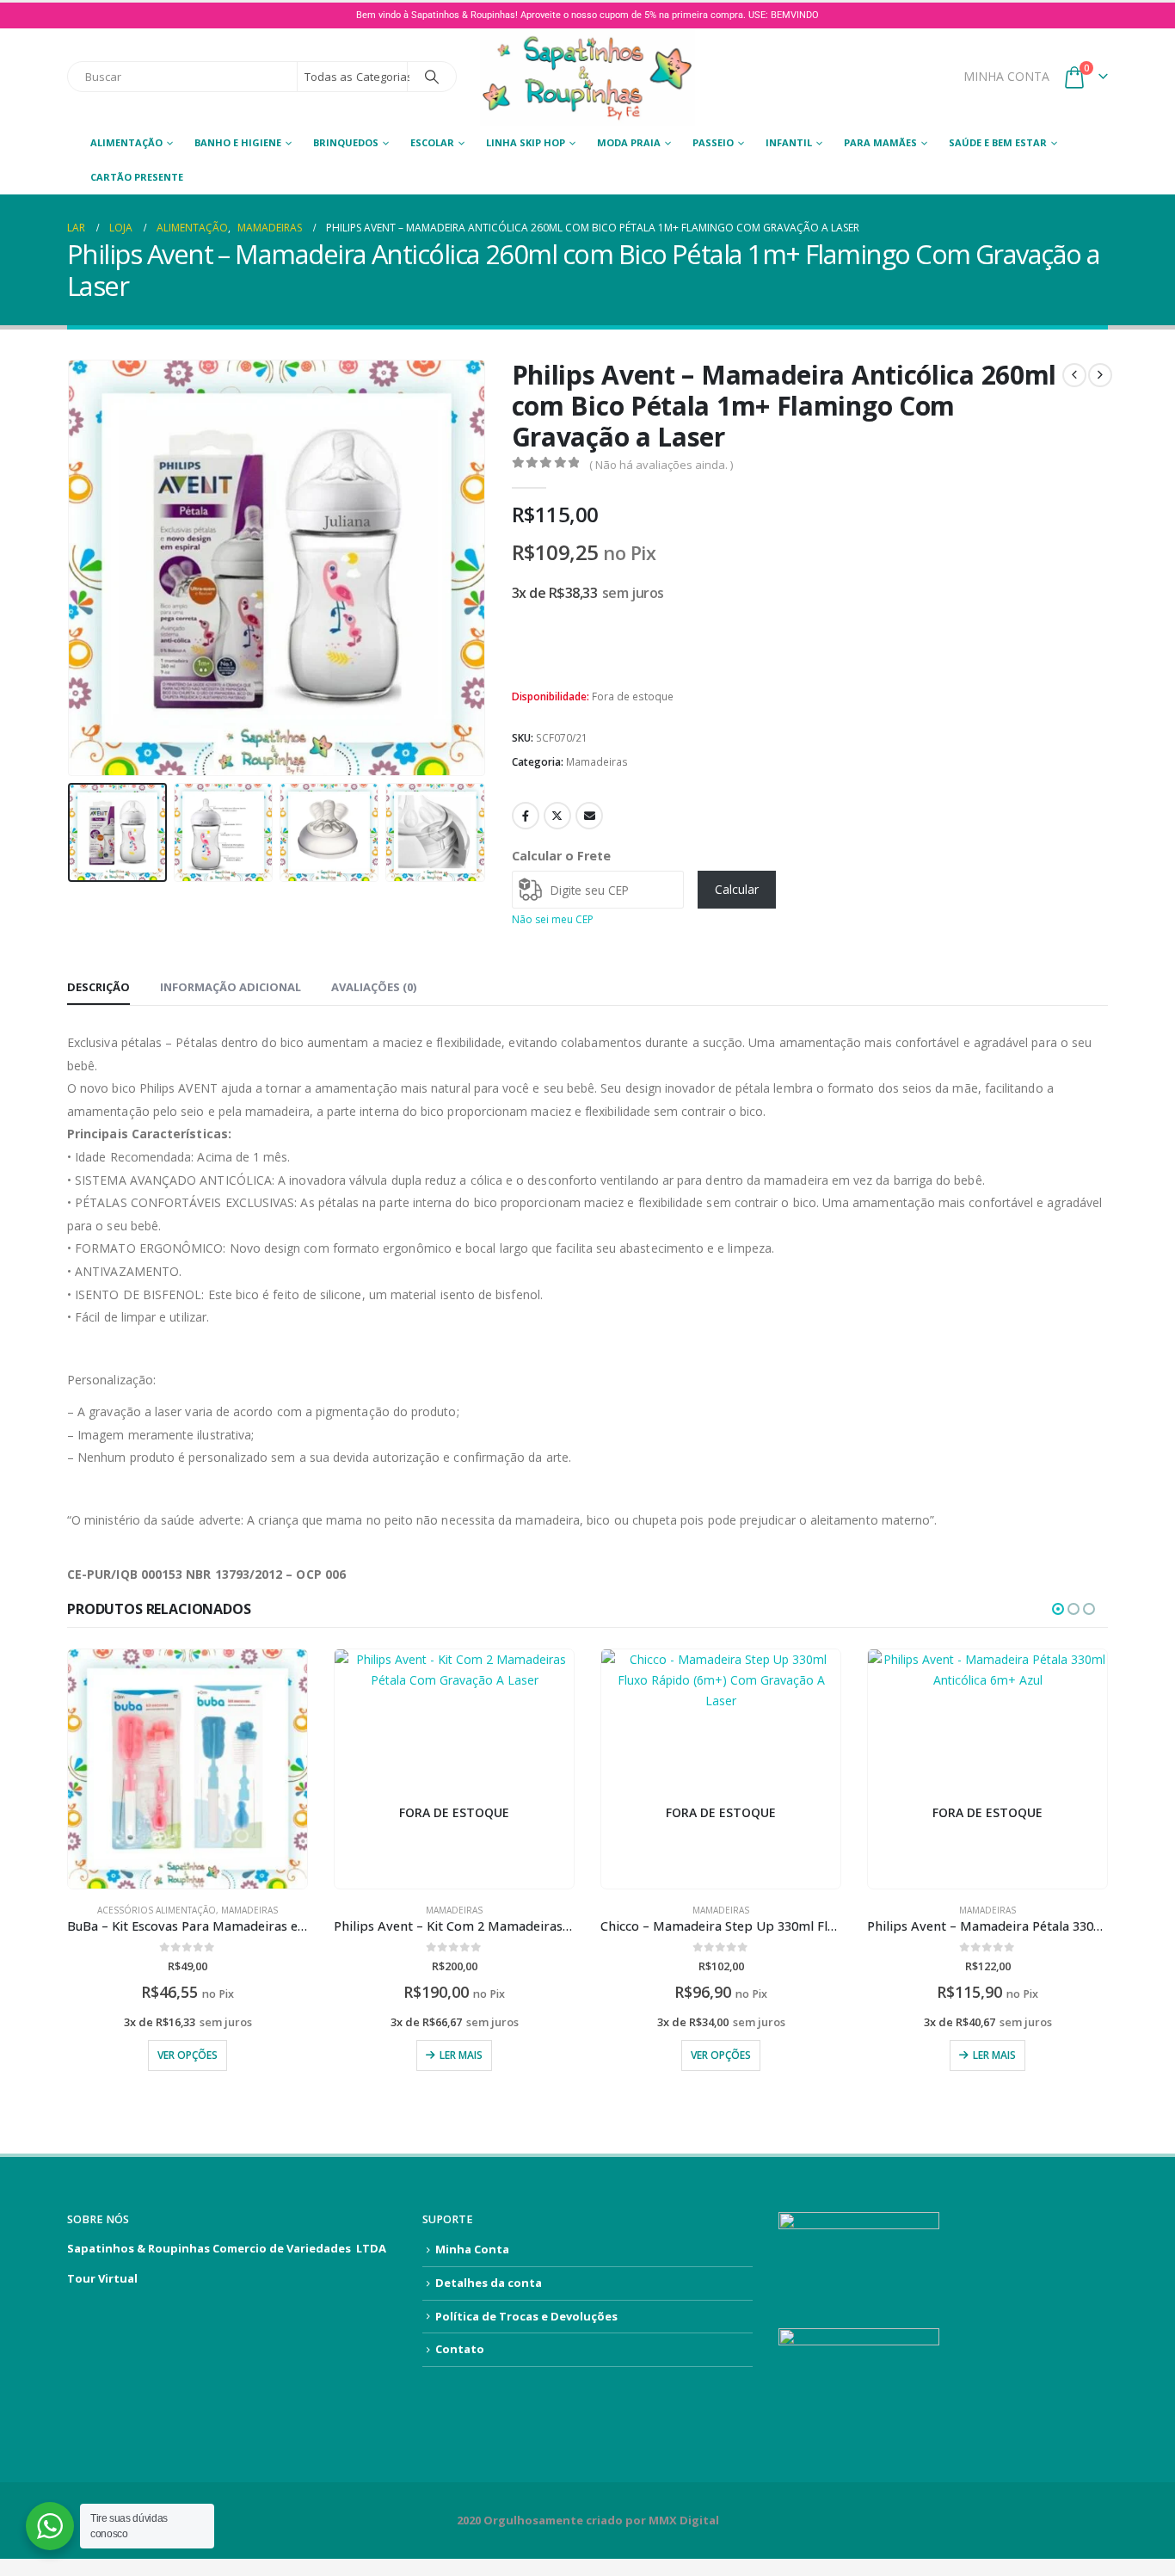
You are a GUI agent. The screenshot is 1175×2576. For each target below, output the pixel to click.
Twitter (557, 816)
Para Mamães (880, 142)
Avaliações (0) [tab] (374, 987)
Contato (460, 2349)
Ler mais (461, 2055)
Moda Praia (629, 142)
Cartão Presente (137, 177)
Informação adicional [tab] (231, 987)
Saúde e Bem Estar (998, 142)
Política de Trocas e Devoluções (526, 2316)
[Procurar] (432, 77)
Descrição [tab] (98, 987)
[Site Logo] (587, 77)
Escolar (432, 142)
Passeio (713, 142)
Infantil (789, 142)
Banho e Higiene (238, 142)
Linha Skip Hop (526, 142)
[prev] (1074, 375)
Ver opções (188, 2055)
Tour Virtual (102, 2278)
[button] (71, 568)
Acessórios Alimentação (157, 1910)
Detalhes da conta (489, 2283)
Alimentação (126, 142)
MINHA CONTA (1006, 76)
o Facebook (526, 816)
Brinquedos (346, 142)
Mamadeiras (597, 762)
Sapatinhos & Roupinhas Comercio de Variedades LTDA (227, 2248)
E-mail (589, 816)
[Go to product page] (188, 1769)
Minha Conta (472, 2249)
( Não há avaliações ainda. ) (661, 465)
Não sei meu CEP (553, 919)
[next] (1100, 375)
